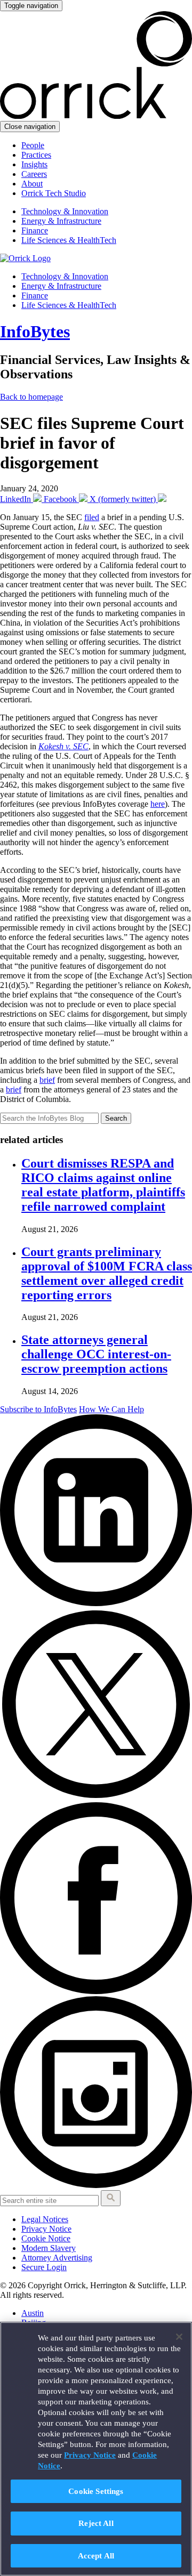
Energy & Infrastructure (61, 221)
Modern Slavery (49, 2248)
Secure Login (44, 2267)
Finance (35, 230)
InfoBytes (35, 331)
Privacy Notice (46, 2229)
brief (47, 1080)
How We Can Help (111, 1409)
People (33, 145)
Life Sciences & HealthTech (69, 240)
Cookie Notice (46, 2238)
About (32, 184)
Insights (34, 164)
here (158, 804)
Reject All (96, 2523)
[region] (96, 2449)
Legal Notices (45, 2219)
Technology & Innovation (65, 211)
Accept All (96, 2555)
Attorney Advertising (57, 2258)
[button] (111, 2198)
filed (92, 517)
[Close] (179, 2337)
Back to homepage (31, 397)
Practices (36, 155)
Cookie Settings (96, 2491)
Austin (33, 2313)
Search (116, 1118)
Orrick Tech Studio (54, 193)
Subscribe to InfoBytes (38, 1409)
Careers (34, 174)
